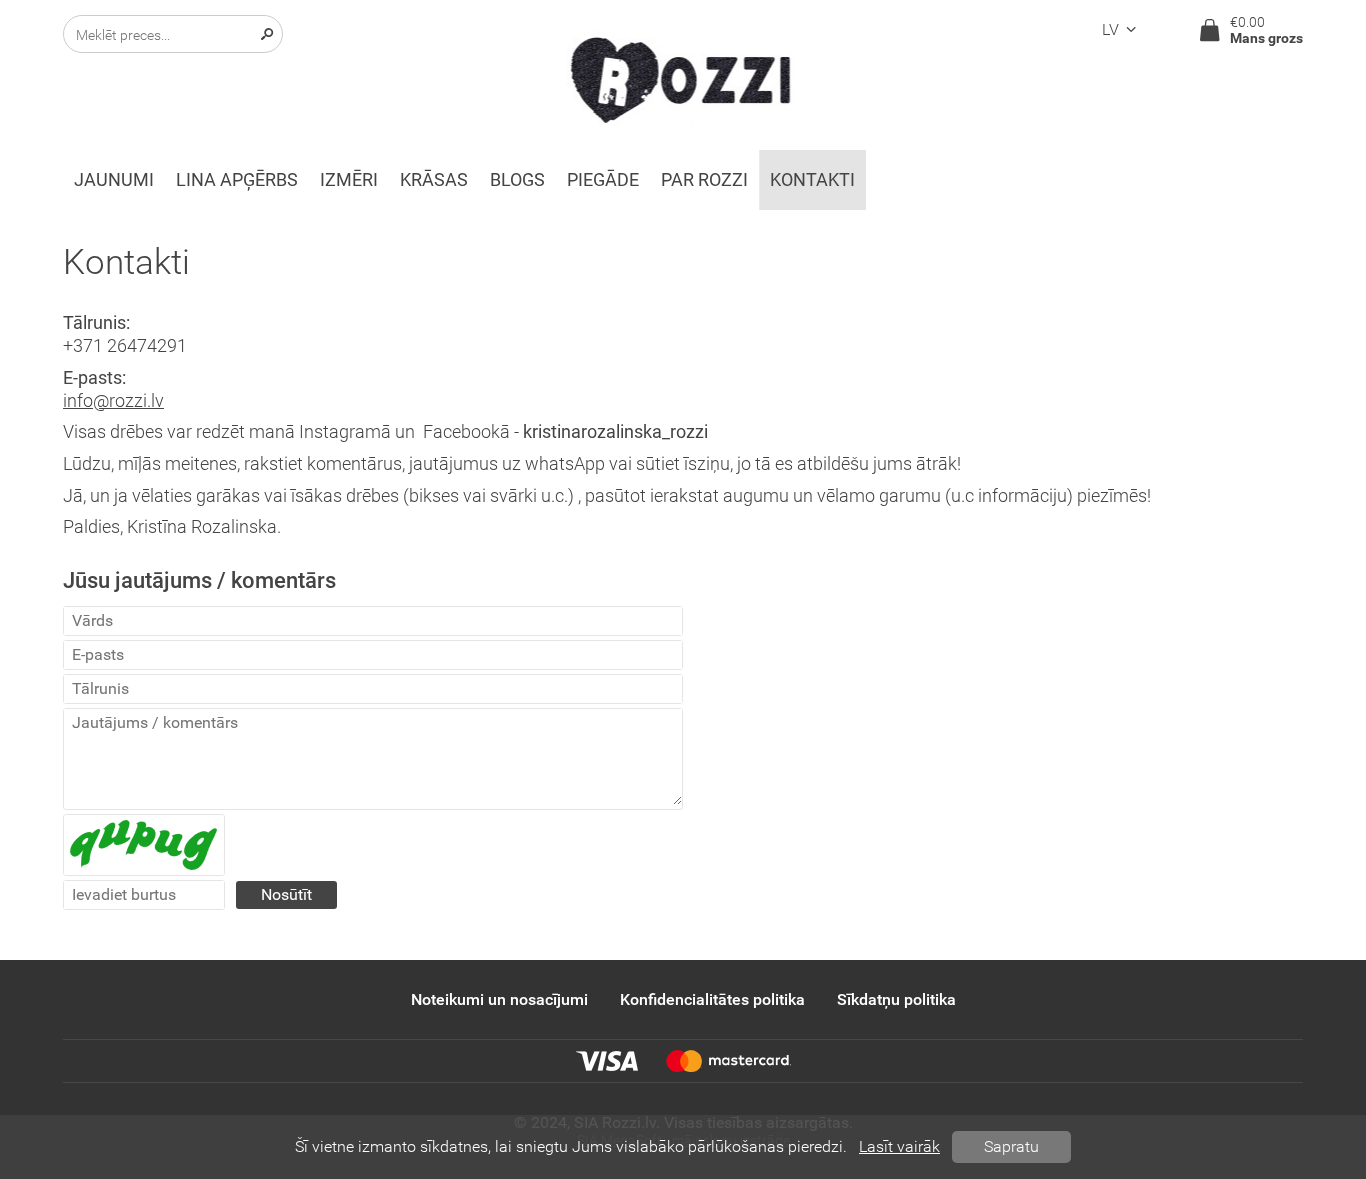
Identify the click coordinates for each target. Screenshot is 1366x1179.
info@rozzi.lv (113, 401)
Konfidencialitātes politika (712, 999)
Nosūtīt (286, 894)
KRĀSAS (434, 180)
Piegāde (603, 180)
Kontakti (812, 180)
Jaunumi (114, 180)
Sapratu (1011, 1146)
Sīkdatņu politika (896, 999)
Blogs (517, 180)
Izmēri (349, 180)
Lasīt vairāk (899, 1146)
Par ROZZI (704, 180)
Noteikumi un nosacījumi (499, 999)
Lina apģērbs (237, 180)
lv (1110, 29)
